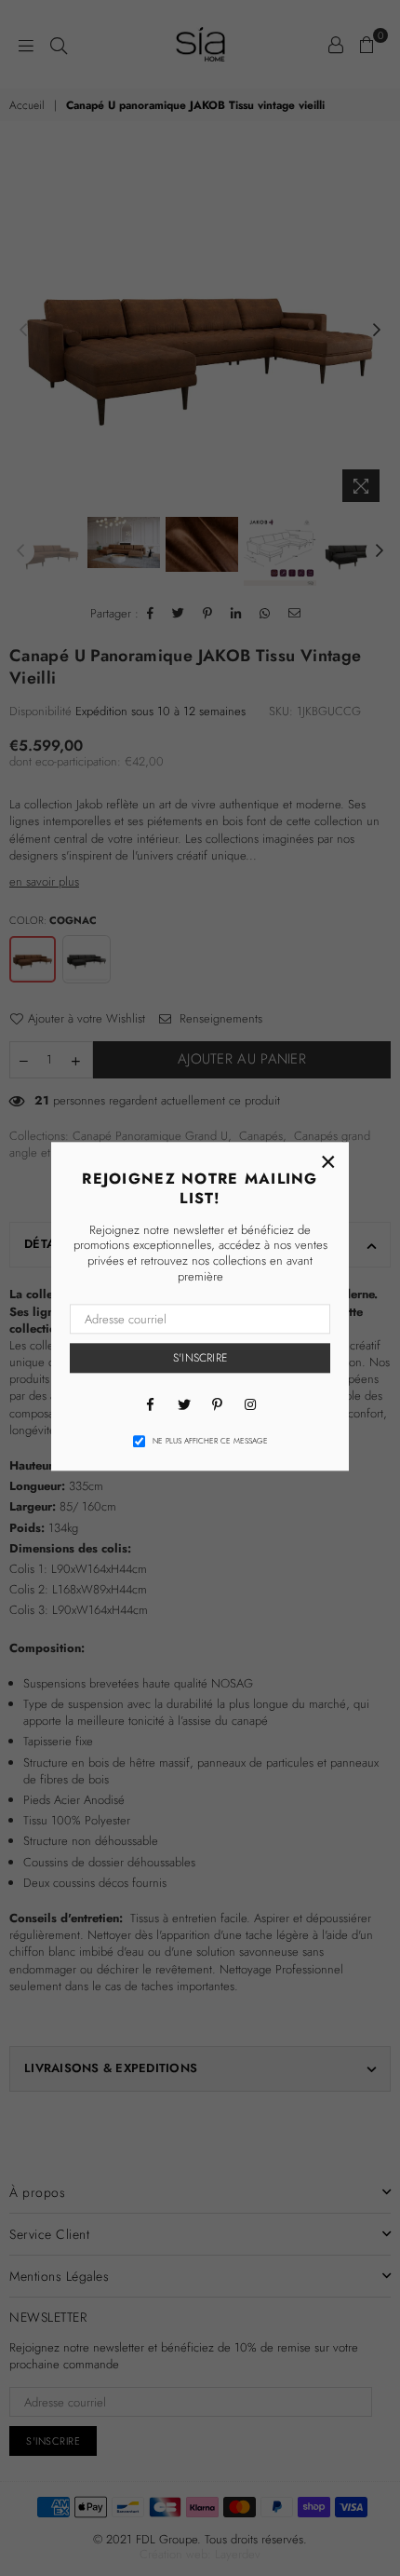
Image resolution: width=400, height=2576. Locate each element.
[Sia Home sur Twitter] (183, 1403)
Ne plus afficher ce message (210, 1441)
